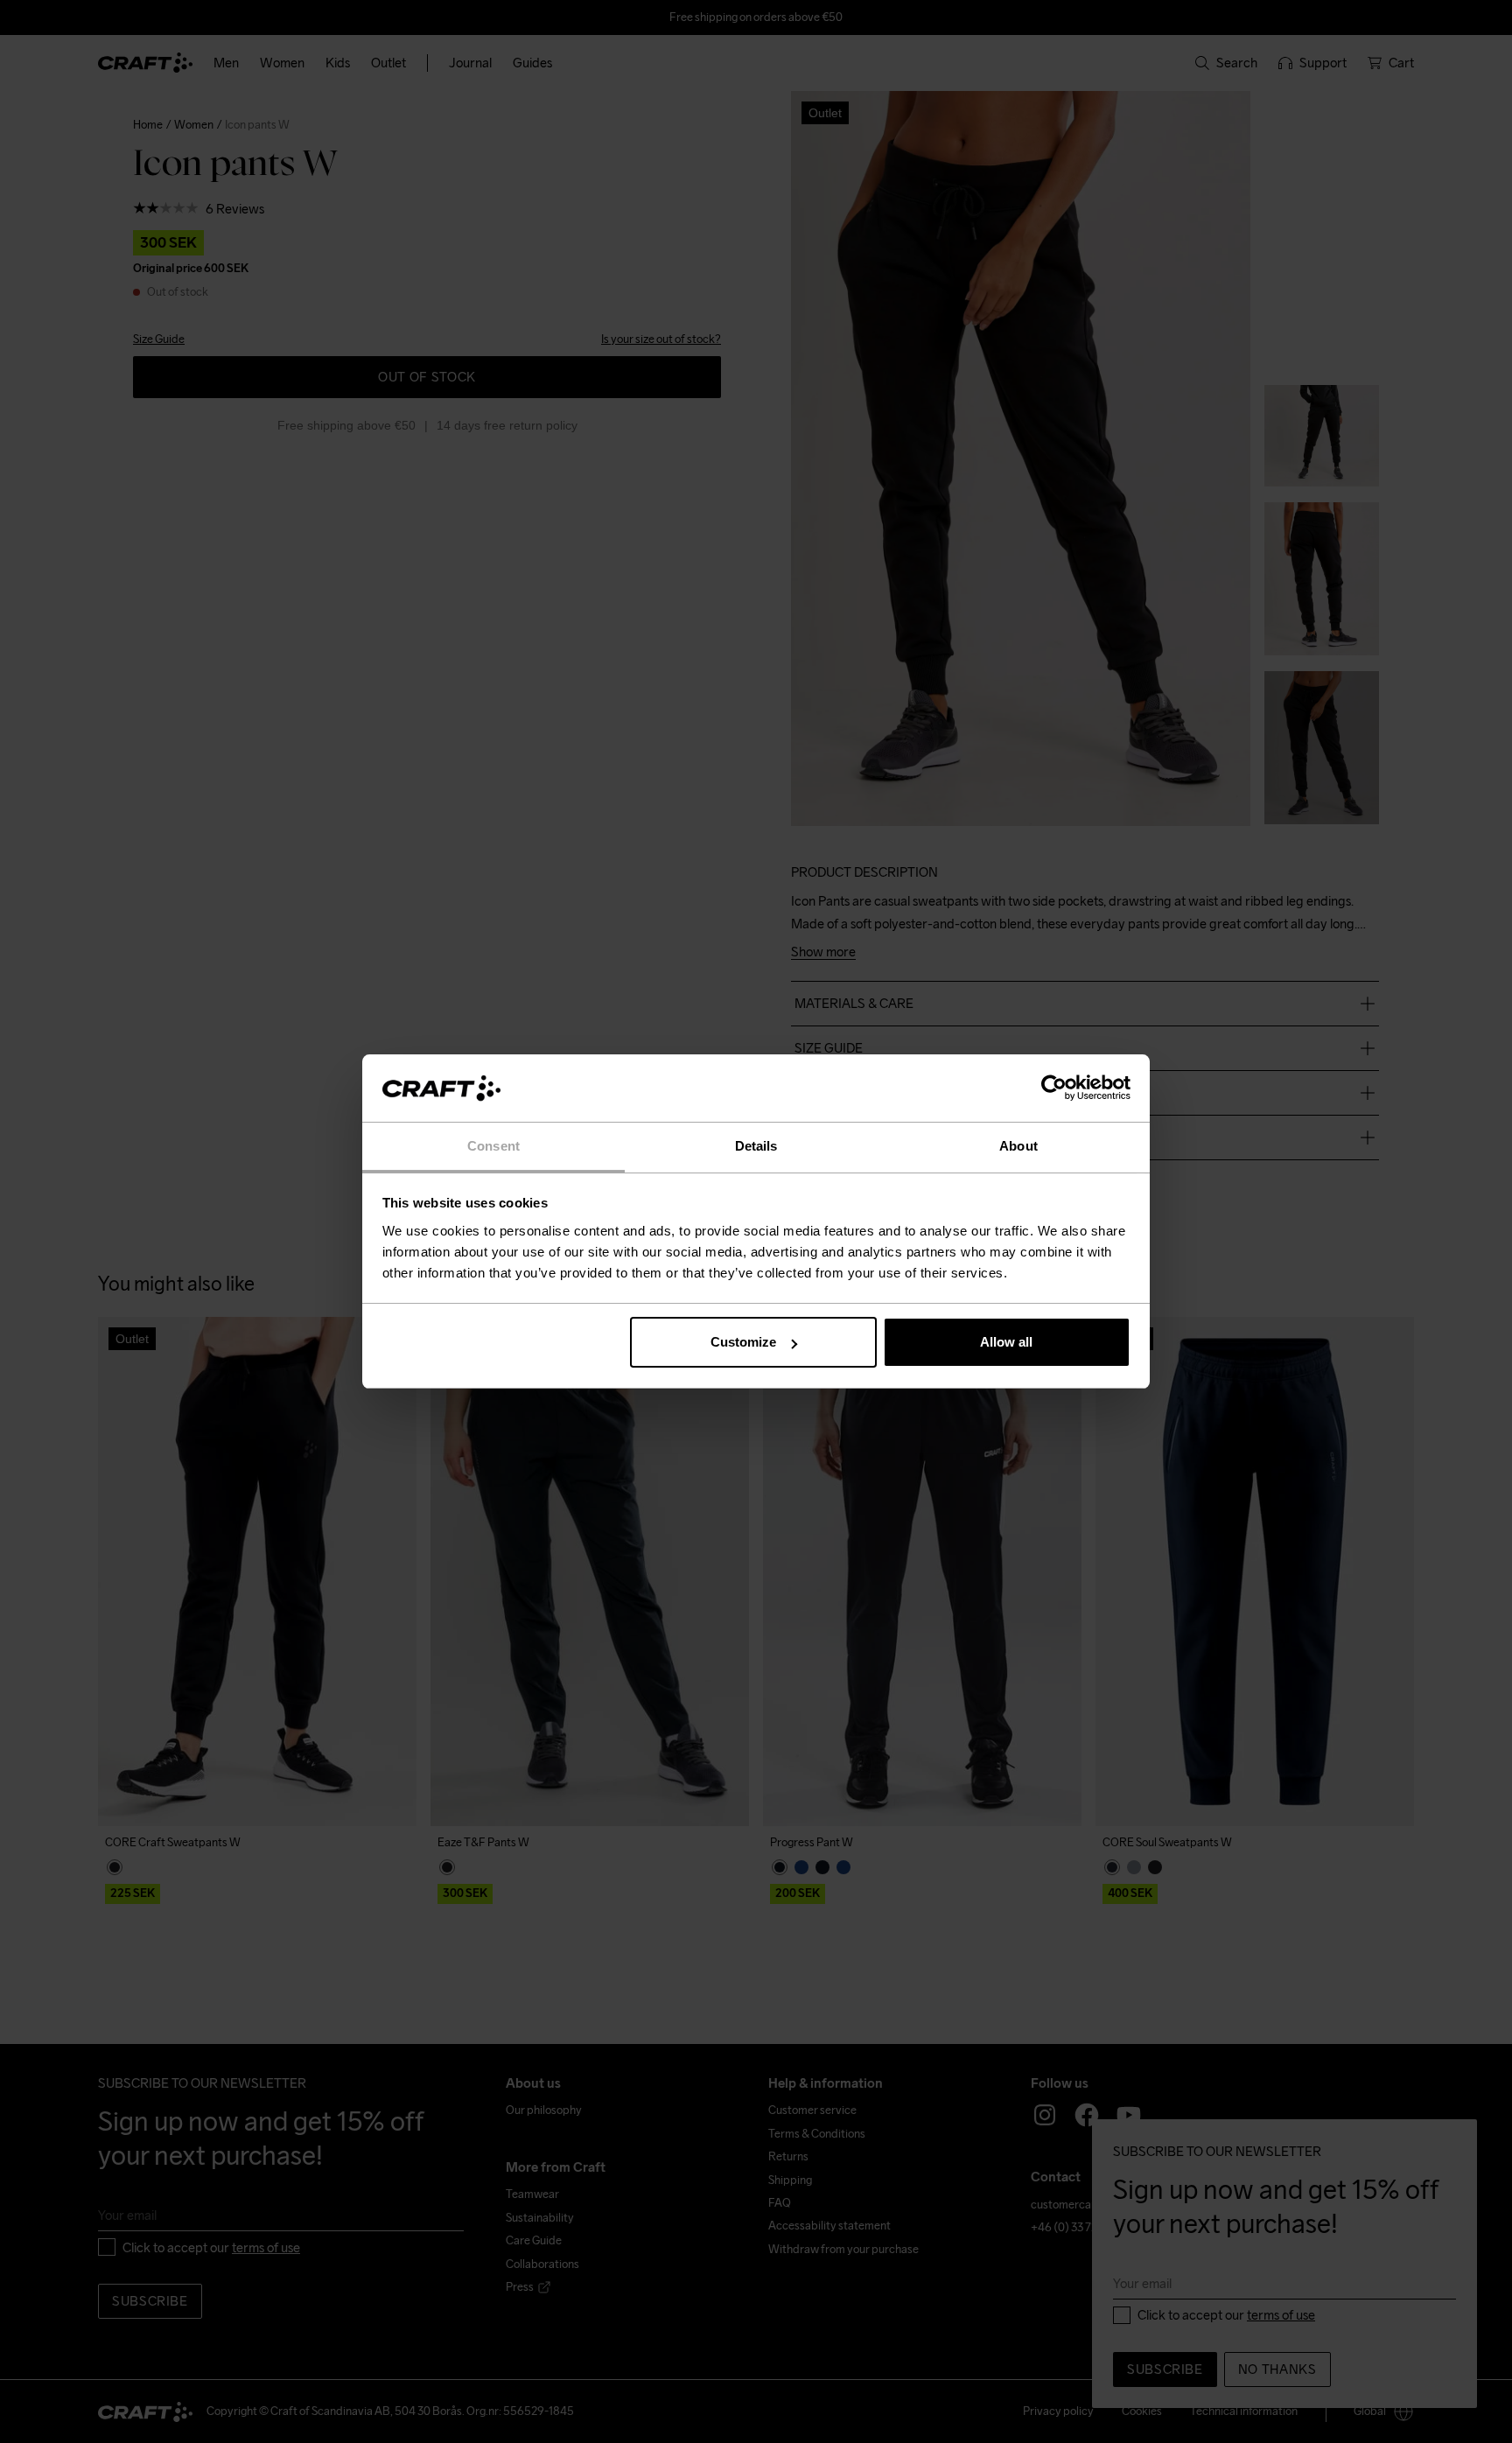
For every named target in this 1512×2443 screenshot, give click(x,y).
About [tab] (1018, 1146)
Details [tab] (756, 1146)
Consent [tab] (493, 1146)
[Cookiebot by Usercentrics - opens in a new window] (1054, 1088)
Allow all (1006, 1342)
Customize (743, 1342)
